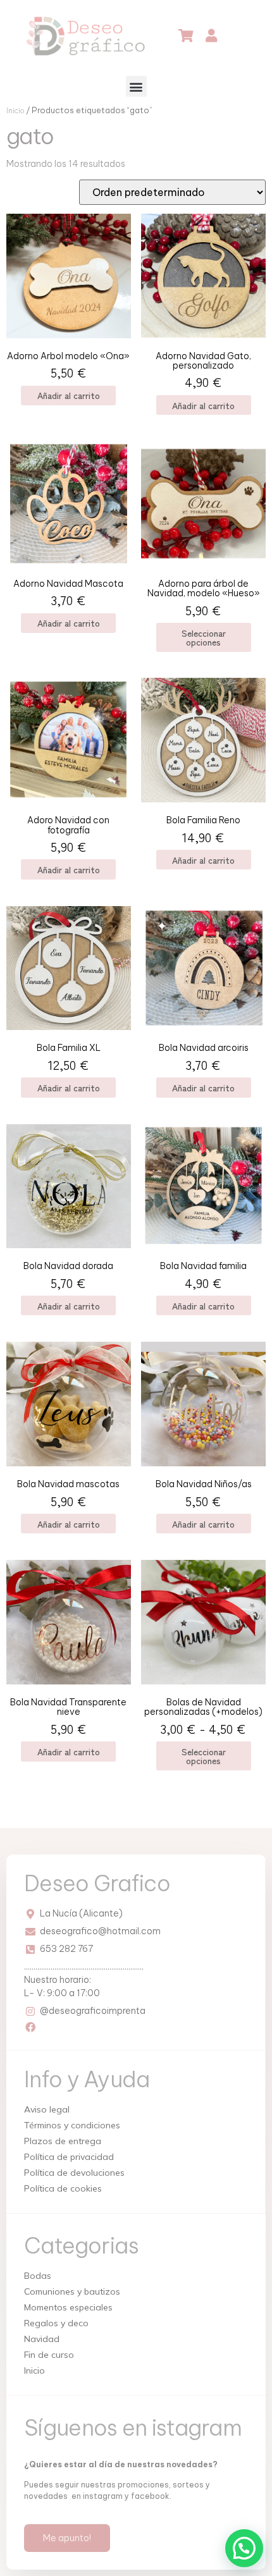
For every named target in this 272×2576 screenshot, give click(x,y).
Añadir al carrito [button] (69, 395)
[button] (136, 86)
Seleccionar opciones (204, 637)
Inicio (15, 110)
